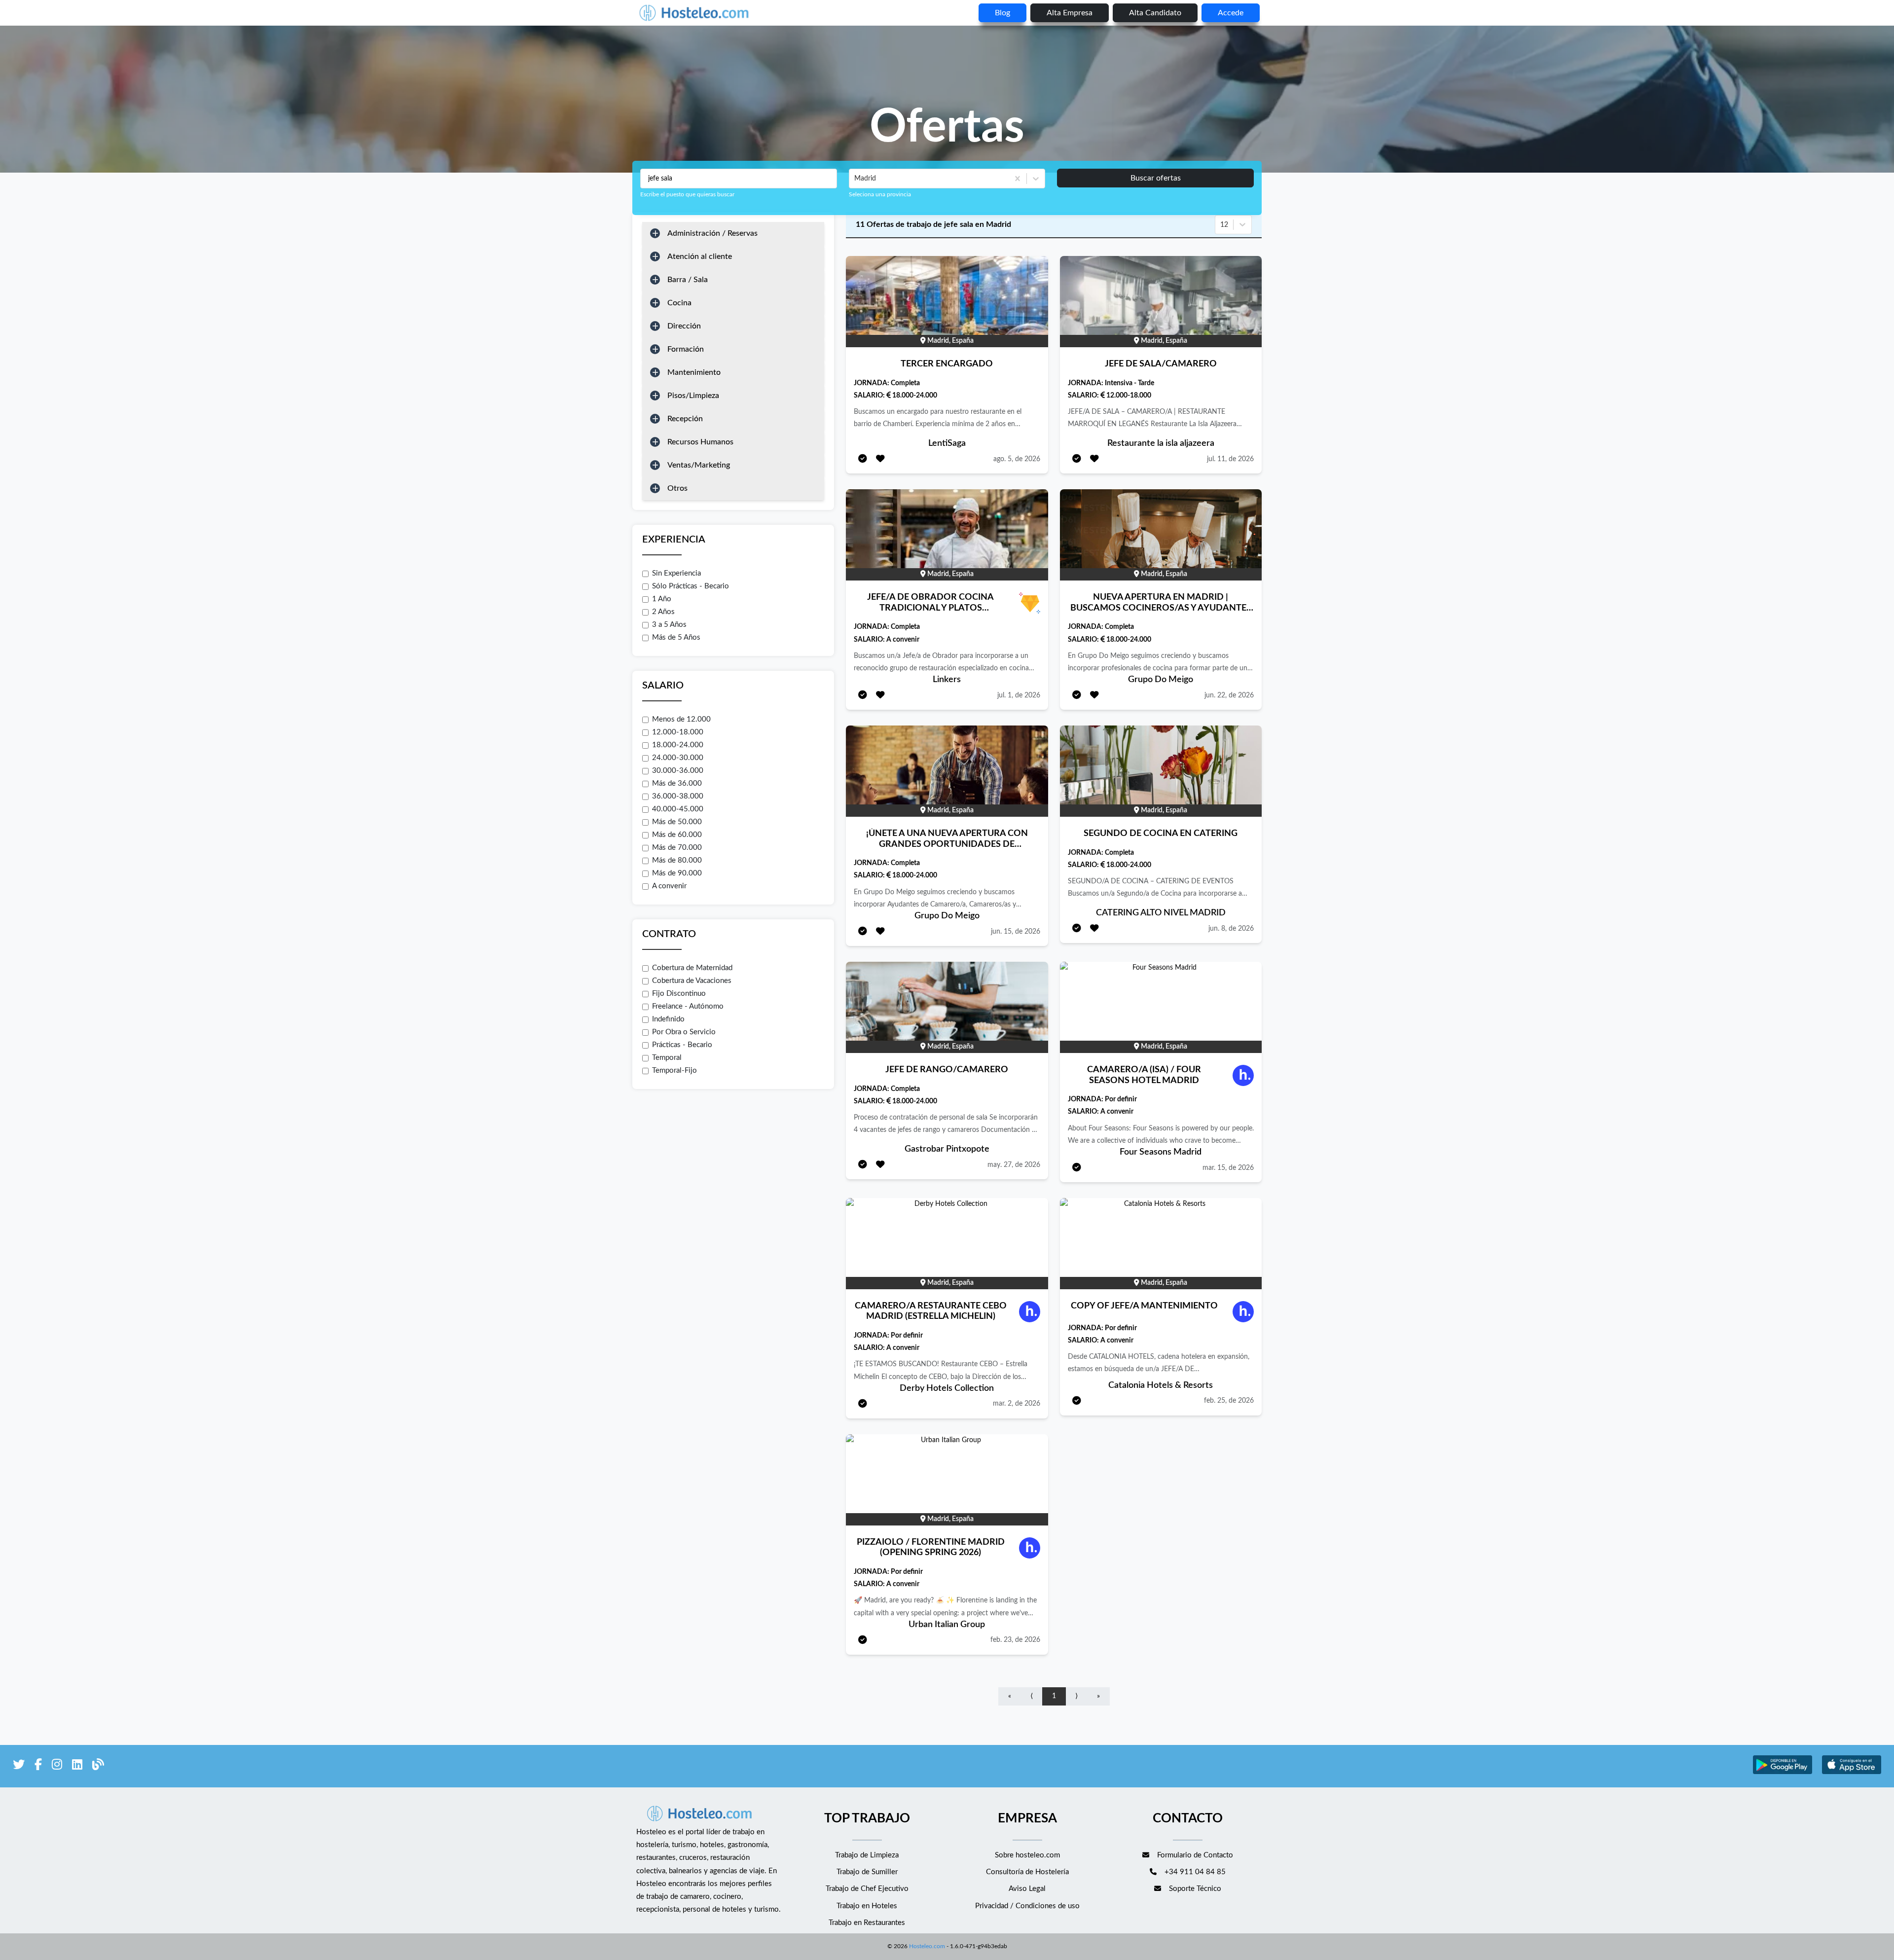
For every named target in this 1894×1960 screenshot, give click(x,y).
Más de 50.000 (677, 822)
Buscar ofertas (1156, 178)
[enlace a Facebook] (38, 1766)
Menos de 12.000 (681, 719)
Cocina (679, 303)
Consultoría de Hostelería (1027, 1872)
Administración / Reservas (712, 233)
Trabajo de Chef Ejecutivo (867, 1889)
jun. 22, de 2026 (1229, 695)
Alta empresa (1070, 13)
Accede (1231, 13)
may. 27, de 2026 (1014, 1165)
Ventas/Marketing (699, 465)
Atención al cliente (700, 256)
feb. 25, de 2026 (1229, 1401)
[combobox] (855, 179)
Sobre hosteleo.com (1027, 1855)
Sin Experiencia (676, 573)
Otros (677, 488)
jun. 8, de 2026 (1231, 929)
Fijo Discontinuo (679, 994)
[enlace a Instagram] (57, 1766)
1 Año (662, 599)
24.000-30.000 (678, 758)
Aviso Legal (1027, 1889)
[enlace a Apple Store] (1852, 1773)
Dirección (684, 326)
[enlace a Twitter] (19, 1766)
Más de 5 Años (676, 637)
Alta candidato (1155, 13)
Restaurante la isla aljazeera (1161, 443)
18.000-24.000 (678, 745)
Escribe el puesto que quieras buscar (687, 194)
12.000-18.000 (678, 732)
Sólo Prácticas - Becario (691, 586)
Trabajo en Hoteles (867, 1906)
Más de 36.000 (677, 783)
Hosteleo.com (927, 1946)
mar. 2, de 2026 (1017, 1404)
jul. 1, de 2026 (1019, 695)
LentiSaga (947, 443)
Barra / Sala (688, 280)
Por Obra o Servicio (684, 1032)
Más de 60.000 (677, 835)
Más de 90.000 (677, 873)
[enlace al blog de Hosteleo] (98, 1766)
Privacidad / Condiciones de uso (1027, 1906)
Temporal (667, 1058)
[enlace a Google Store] (1783, 1773)
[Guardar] (880, 459)
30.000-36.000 (678, 771)
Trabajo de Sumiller (867, 1872)
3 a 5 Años (669, 625)
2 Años (663, 612)
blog (1002, 13)
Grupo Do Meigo (1161, 680)
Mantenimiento (694, 372)
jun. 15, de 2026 (1016, 932)
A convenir (669, 886)
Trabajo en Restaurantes (867, 1923)
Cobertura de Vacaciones (692, 981)
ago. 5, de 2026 (1017, 459)
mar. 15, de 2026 (1228, 1168)
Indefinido (668, 1019)
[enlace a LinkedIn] (77, 1766)
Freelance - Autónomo (688, 1006)
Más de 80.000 (677, 860)
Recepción (685, 419)
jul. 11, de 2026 (1230, 459)
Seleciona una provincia (880, 194)
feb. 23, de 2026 (1015, 1640)
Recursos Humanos (700, 442)
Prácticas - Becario (682, 1045)
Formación (686, 349)
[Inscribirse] (863, 459)
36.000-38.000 (678, 796)
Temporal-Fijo (674, 1071)
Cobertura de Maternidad (692, 968)
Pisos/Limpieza (693, 396)
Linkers (947, 680)
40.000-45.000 (678, 809)
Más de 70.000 (677, 848)
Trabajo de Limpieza (867, 1855)
